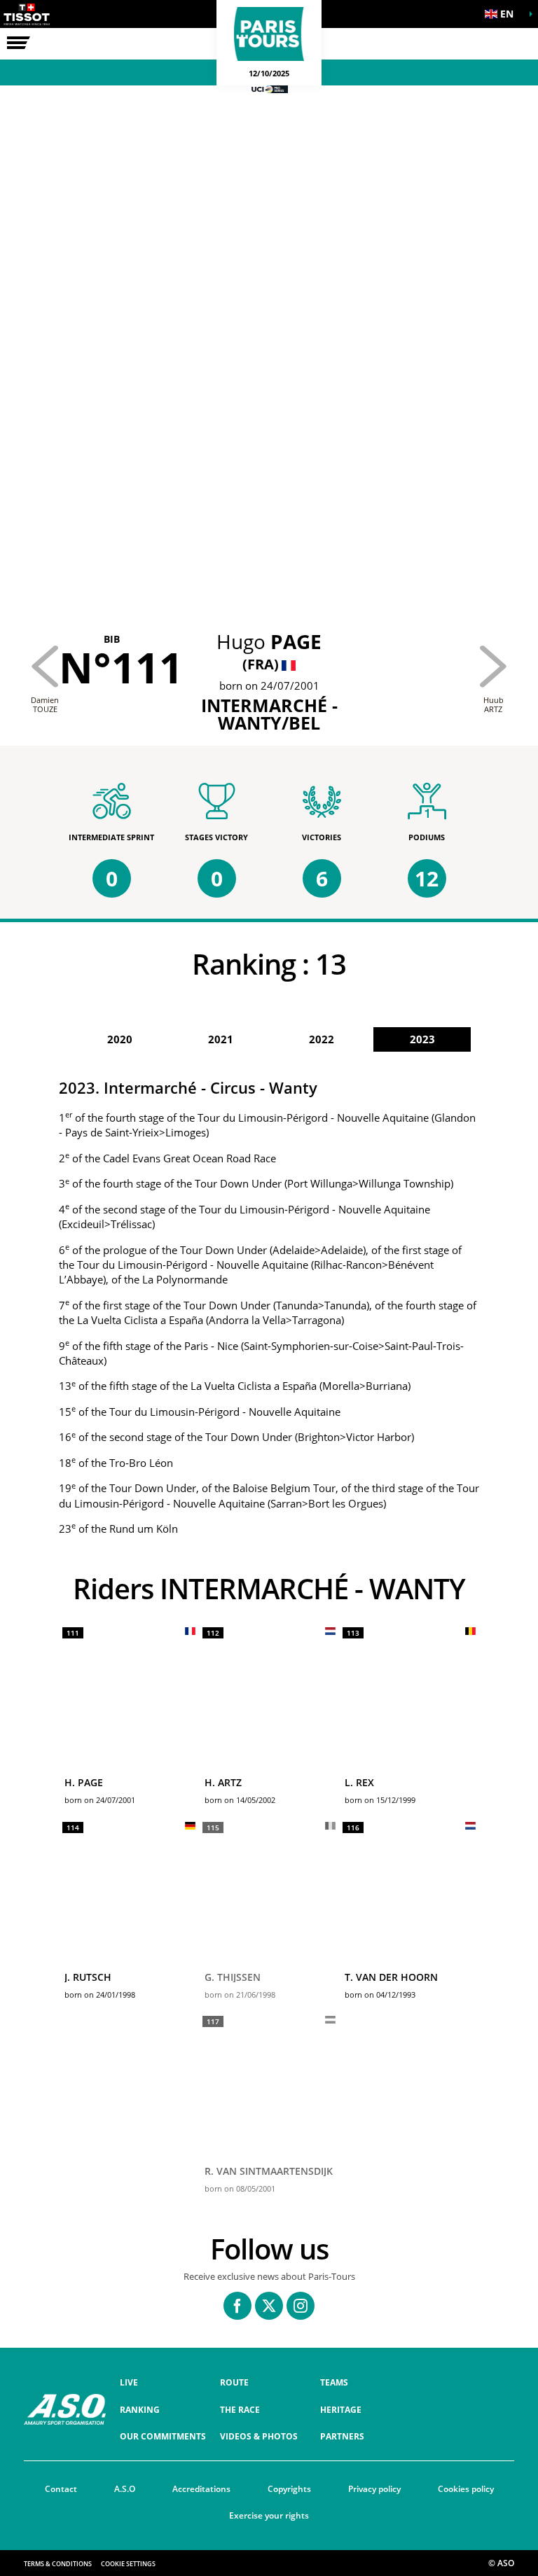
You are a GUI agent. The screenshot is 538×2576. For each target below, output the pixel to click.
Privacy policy (374, 2489)
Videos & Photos (259, 2436)
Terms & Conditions (58, 2564)
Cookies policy (466, 2489)
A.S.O (125, 2489)
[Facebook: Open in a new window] (237, 2306)
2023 (422, 1039)
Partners (342, 2436)
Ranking (140, 2410)
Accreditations (201, 2489)
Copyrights (289, 2489)
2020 (120, 1039)
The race (240, 2410)
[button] (503, 14)
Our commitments (163, 2436)
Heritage (341, 2410)
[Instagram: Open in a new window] (301, 2306)
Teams (334, 2382)
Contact (61, 2489)
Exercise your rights (269, 2515)
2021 (221, 1039)
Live (129, 2382)
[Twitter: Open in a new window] (269, 2306)
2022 (322, 1039)
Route (234, 2382)
